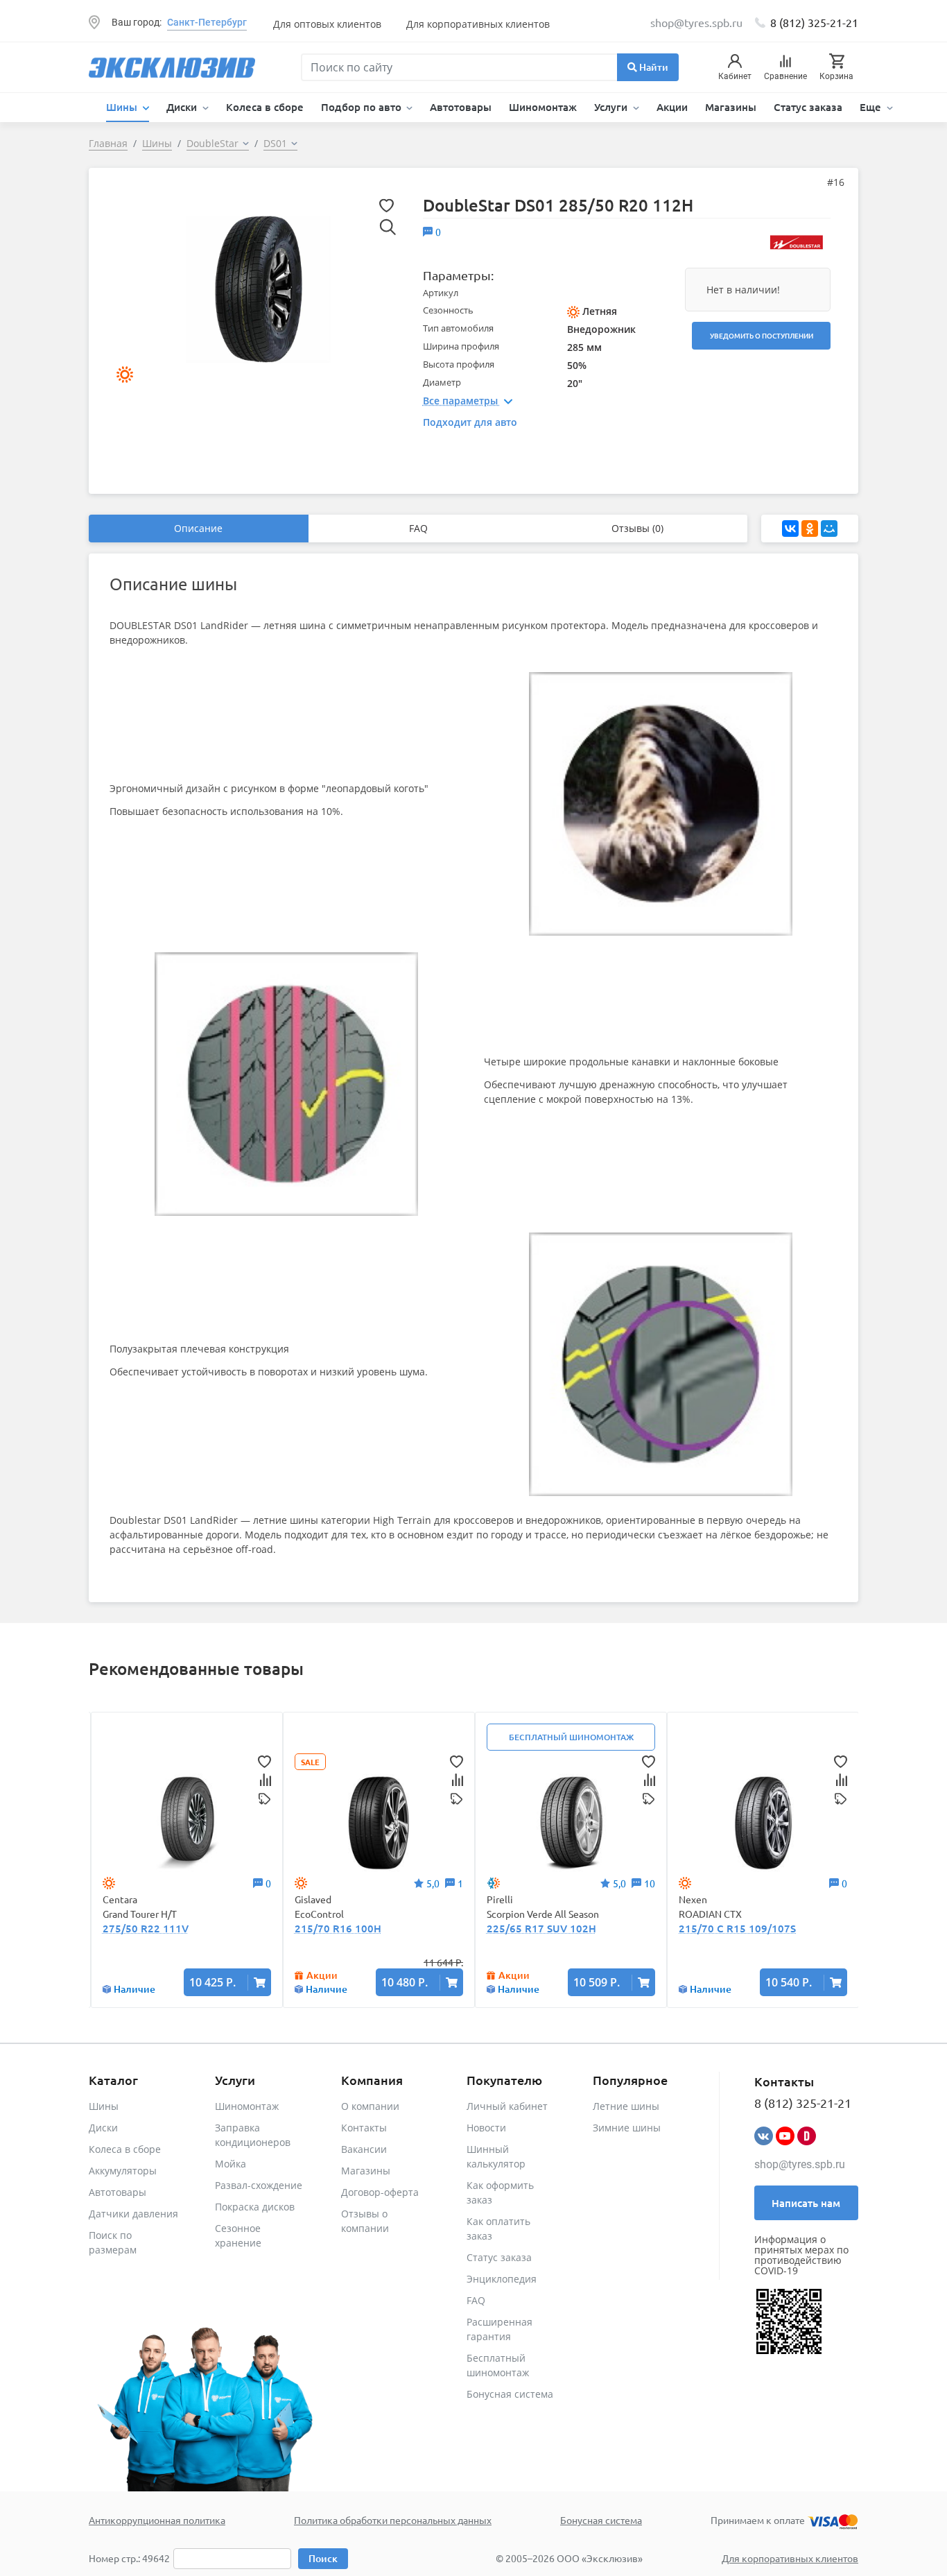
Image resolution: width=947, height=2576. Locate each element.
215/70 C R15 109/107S (737, 1928)
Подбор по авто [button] (363, 107)
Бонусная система (510, 2394)
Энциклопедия (502, 2279)
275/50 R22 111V (146, 1928)
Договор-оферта (380, 2192)
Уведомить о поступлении (762, 335)
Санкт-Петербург (207, 22)
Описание (198, 528)
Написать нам (806, 2203)
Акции (672, 107)
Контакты (364, 2128)
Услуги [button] (612, 107)
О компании (370, 2106)
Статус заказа (808, 107)
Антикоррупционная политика (157, 2520)
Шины (104, 2106)
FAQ (418, 528)
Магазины (731, 107)
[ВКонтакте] (790, 529)
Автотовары (461, 107)
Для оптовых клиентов (327, 24)
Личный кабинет (507, 2106)
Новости (486, 2128)
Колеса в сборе (265, 107)
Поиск (323, 2558)
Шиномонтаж (543, 107)
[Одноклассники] (810, 529)
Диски (103, 2128)
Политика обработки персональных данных (393, 2520)
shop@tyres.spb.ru (800, 2164)
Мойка (231, 2164)
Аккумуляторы (123, 2171)
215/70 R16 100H (338, 1928)
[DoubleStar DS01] (258, 288)
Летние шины (626, 2106)
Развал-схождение (259, 2185)
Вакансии (364, 2149)
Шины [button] (123, 107)
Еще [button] (872, 107)
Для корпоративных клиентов (478, 24)
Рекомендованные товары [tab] (196, 1668)
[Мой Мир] (829, 529)
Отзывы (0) (637, 528)
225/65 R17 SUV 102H (541, 1928)
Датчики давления (133, 2214)
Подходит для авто (470, 422)
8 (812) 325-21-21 (814, 22)
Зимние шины (627, 2128)
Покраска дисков (255, 2207)
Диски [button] (183, 107)
